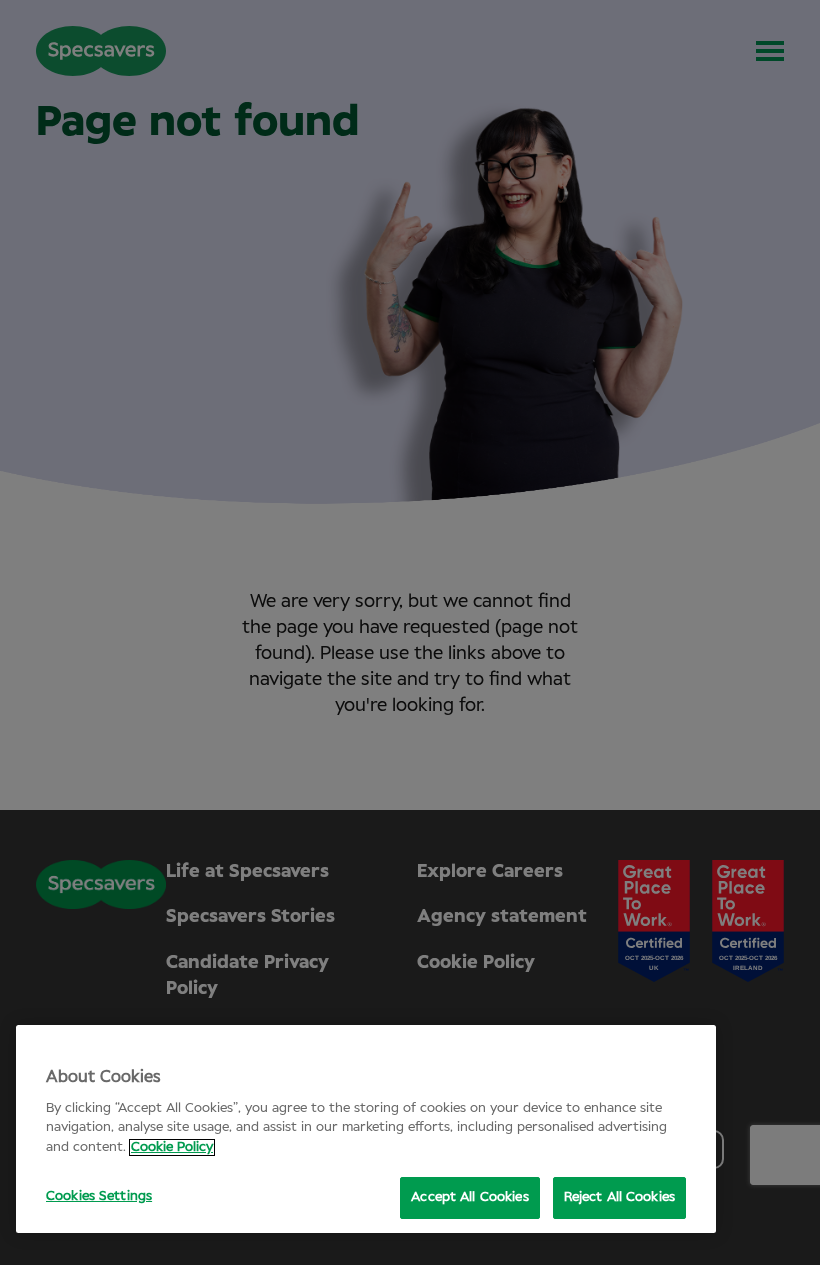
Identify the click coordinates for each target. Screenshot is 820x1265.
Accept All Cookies (469, 1197)
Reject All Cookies (619, 1197)
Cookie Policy (172, 1147)
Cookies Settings (99, 1196)
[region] (366, 1129)
